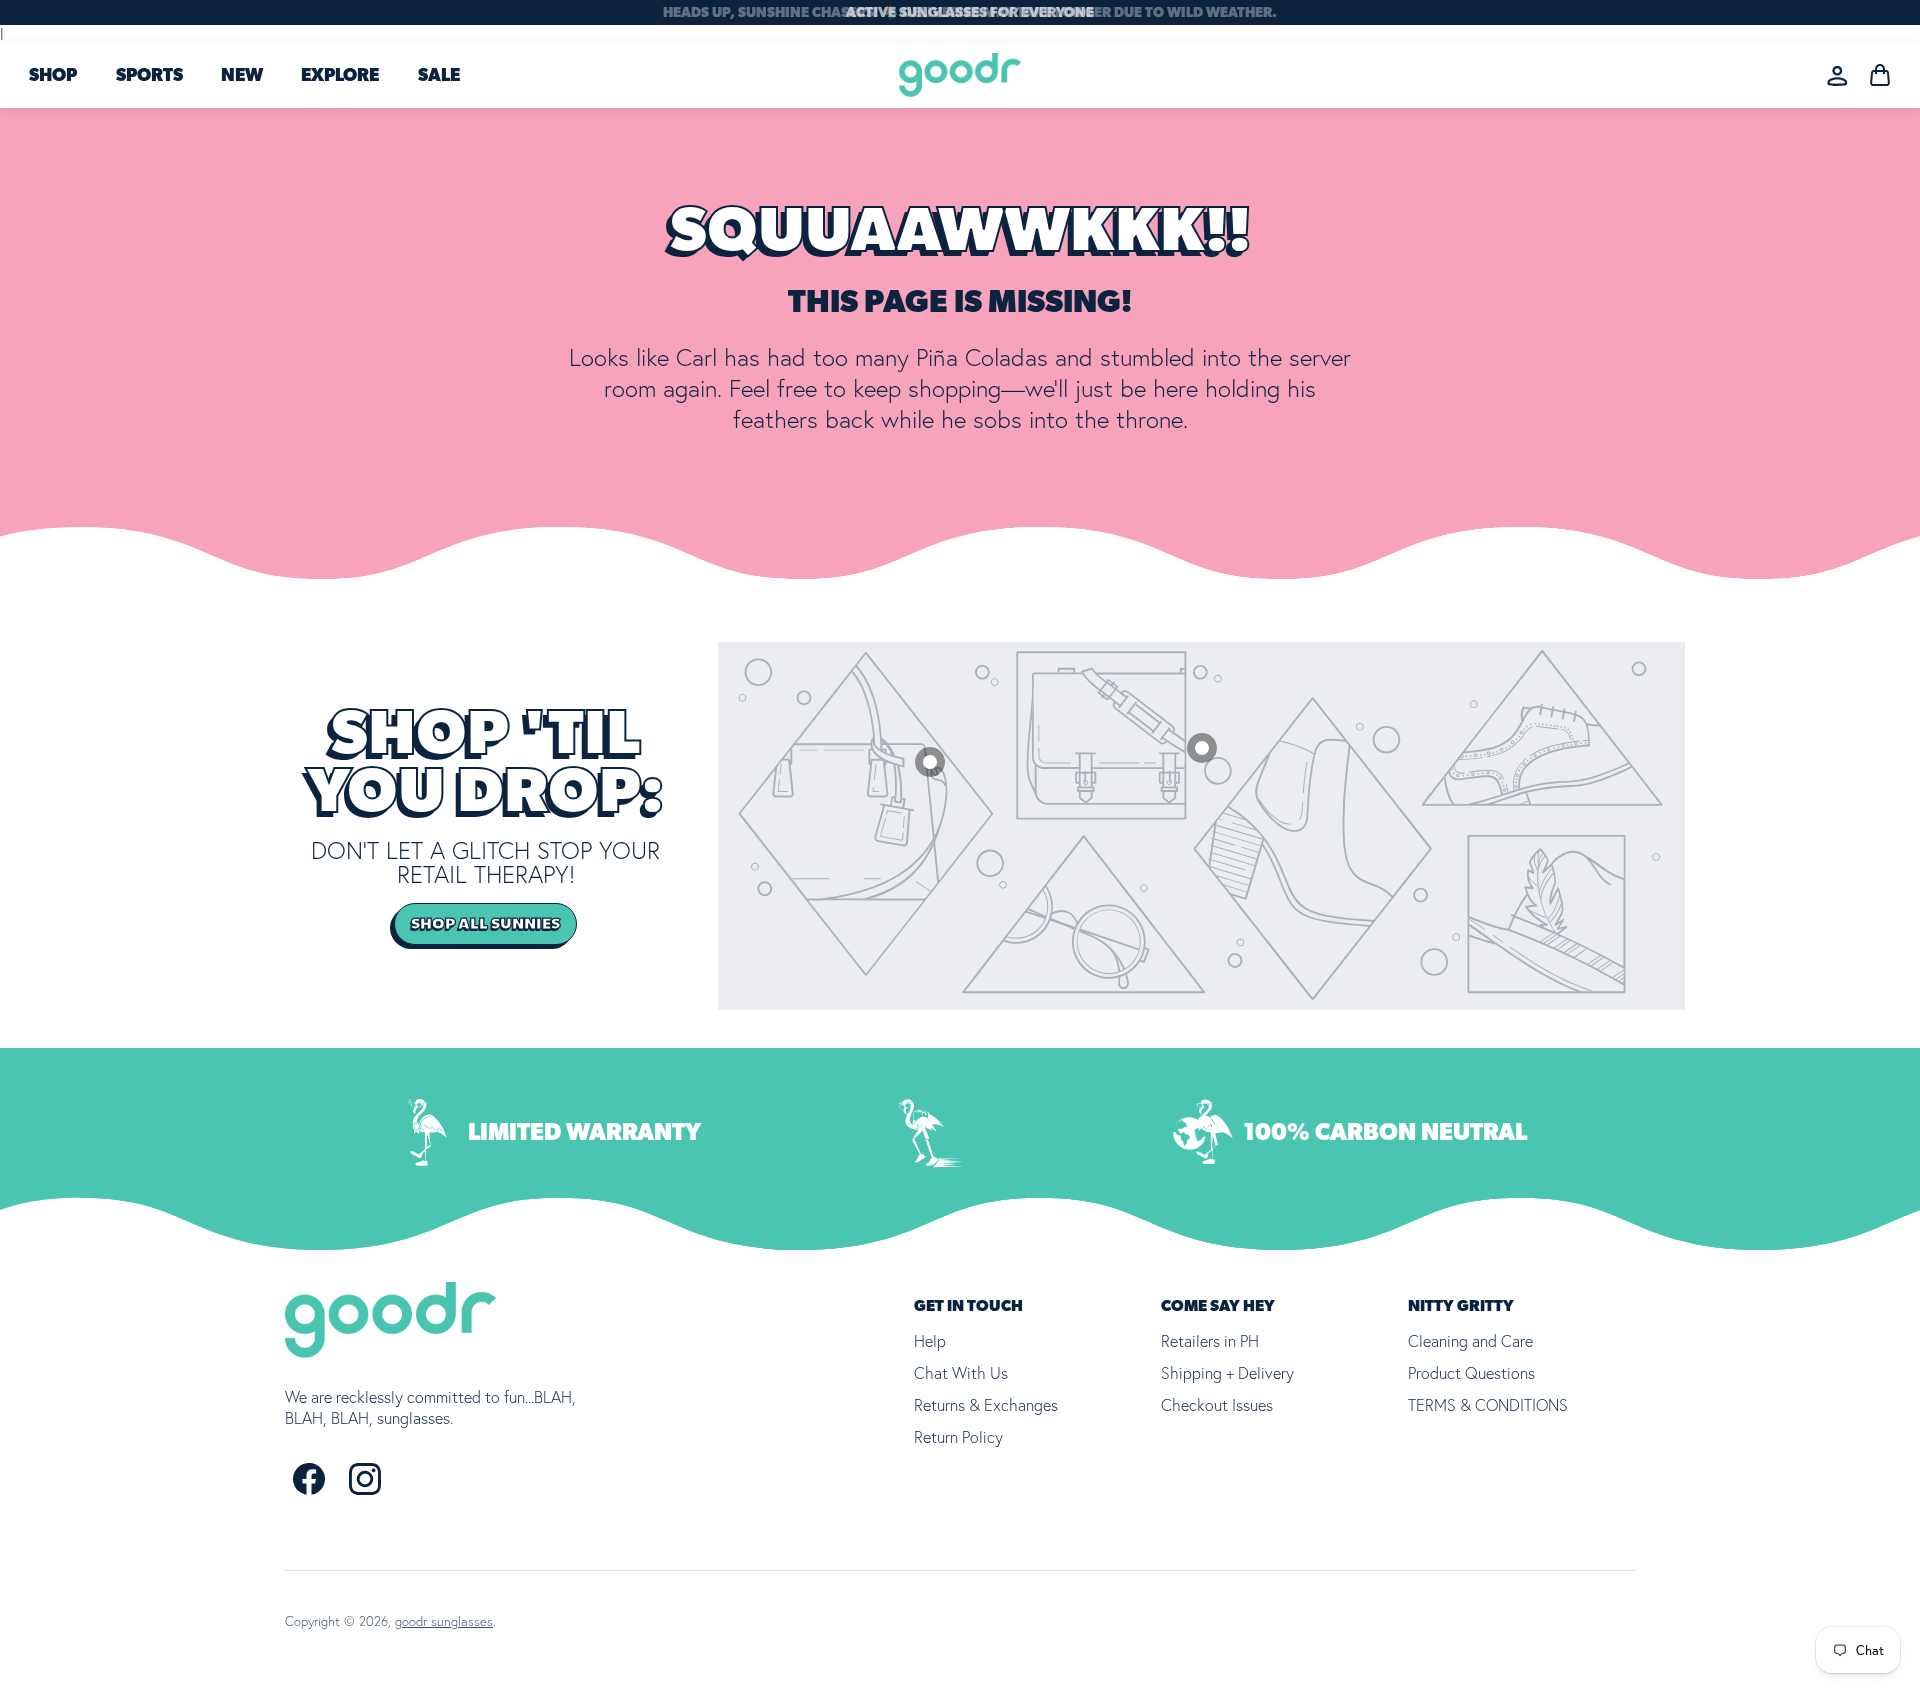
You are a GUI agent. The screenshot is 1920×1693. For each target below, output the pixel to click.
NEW (242, 76)
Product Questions (1471, 1373)
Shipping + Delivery (1227, 1373)
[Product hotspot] (1202, 748)
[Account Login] (1837, 75)
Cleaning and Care (1470, 1341)
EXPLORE (340, 76)
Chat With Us (961, 1373)
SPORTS (149, 76)
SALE (439, 76)
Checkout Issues (1217, 1405)
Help (930, 1341)
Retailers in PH (1210, 1341)
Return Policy (958, 1437)
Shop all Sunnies (485, 924)
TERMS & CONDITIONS (1488, 1405)
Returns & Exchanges (986, 1405)
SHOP (53, 76)
